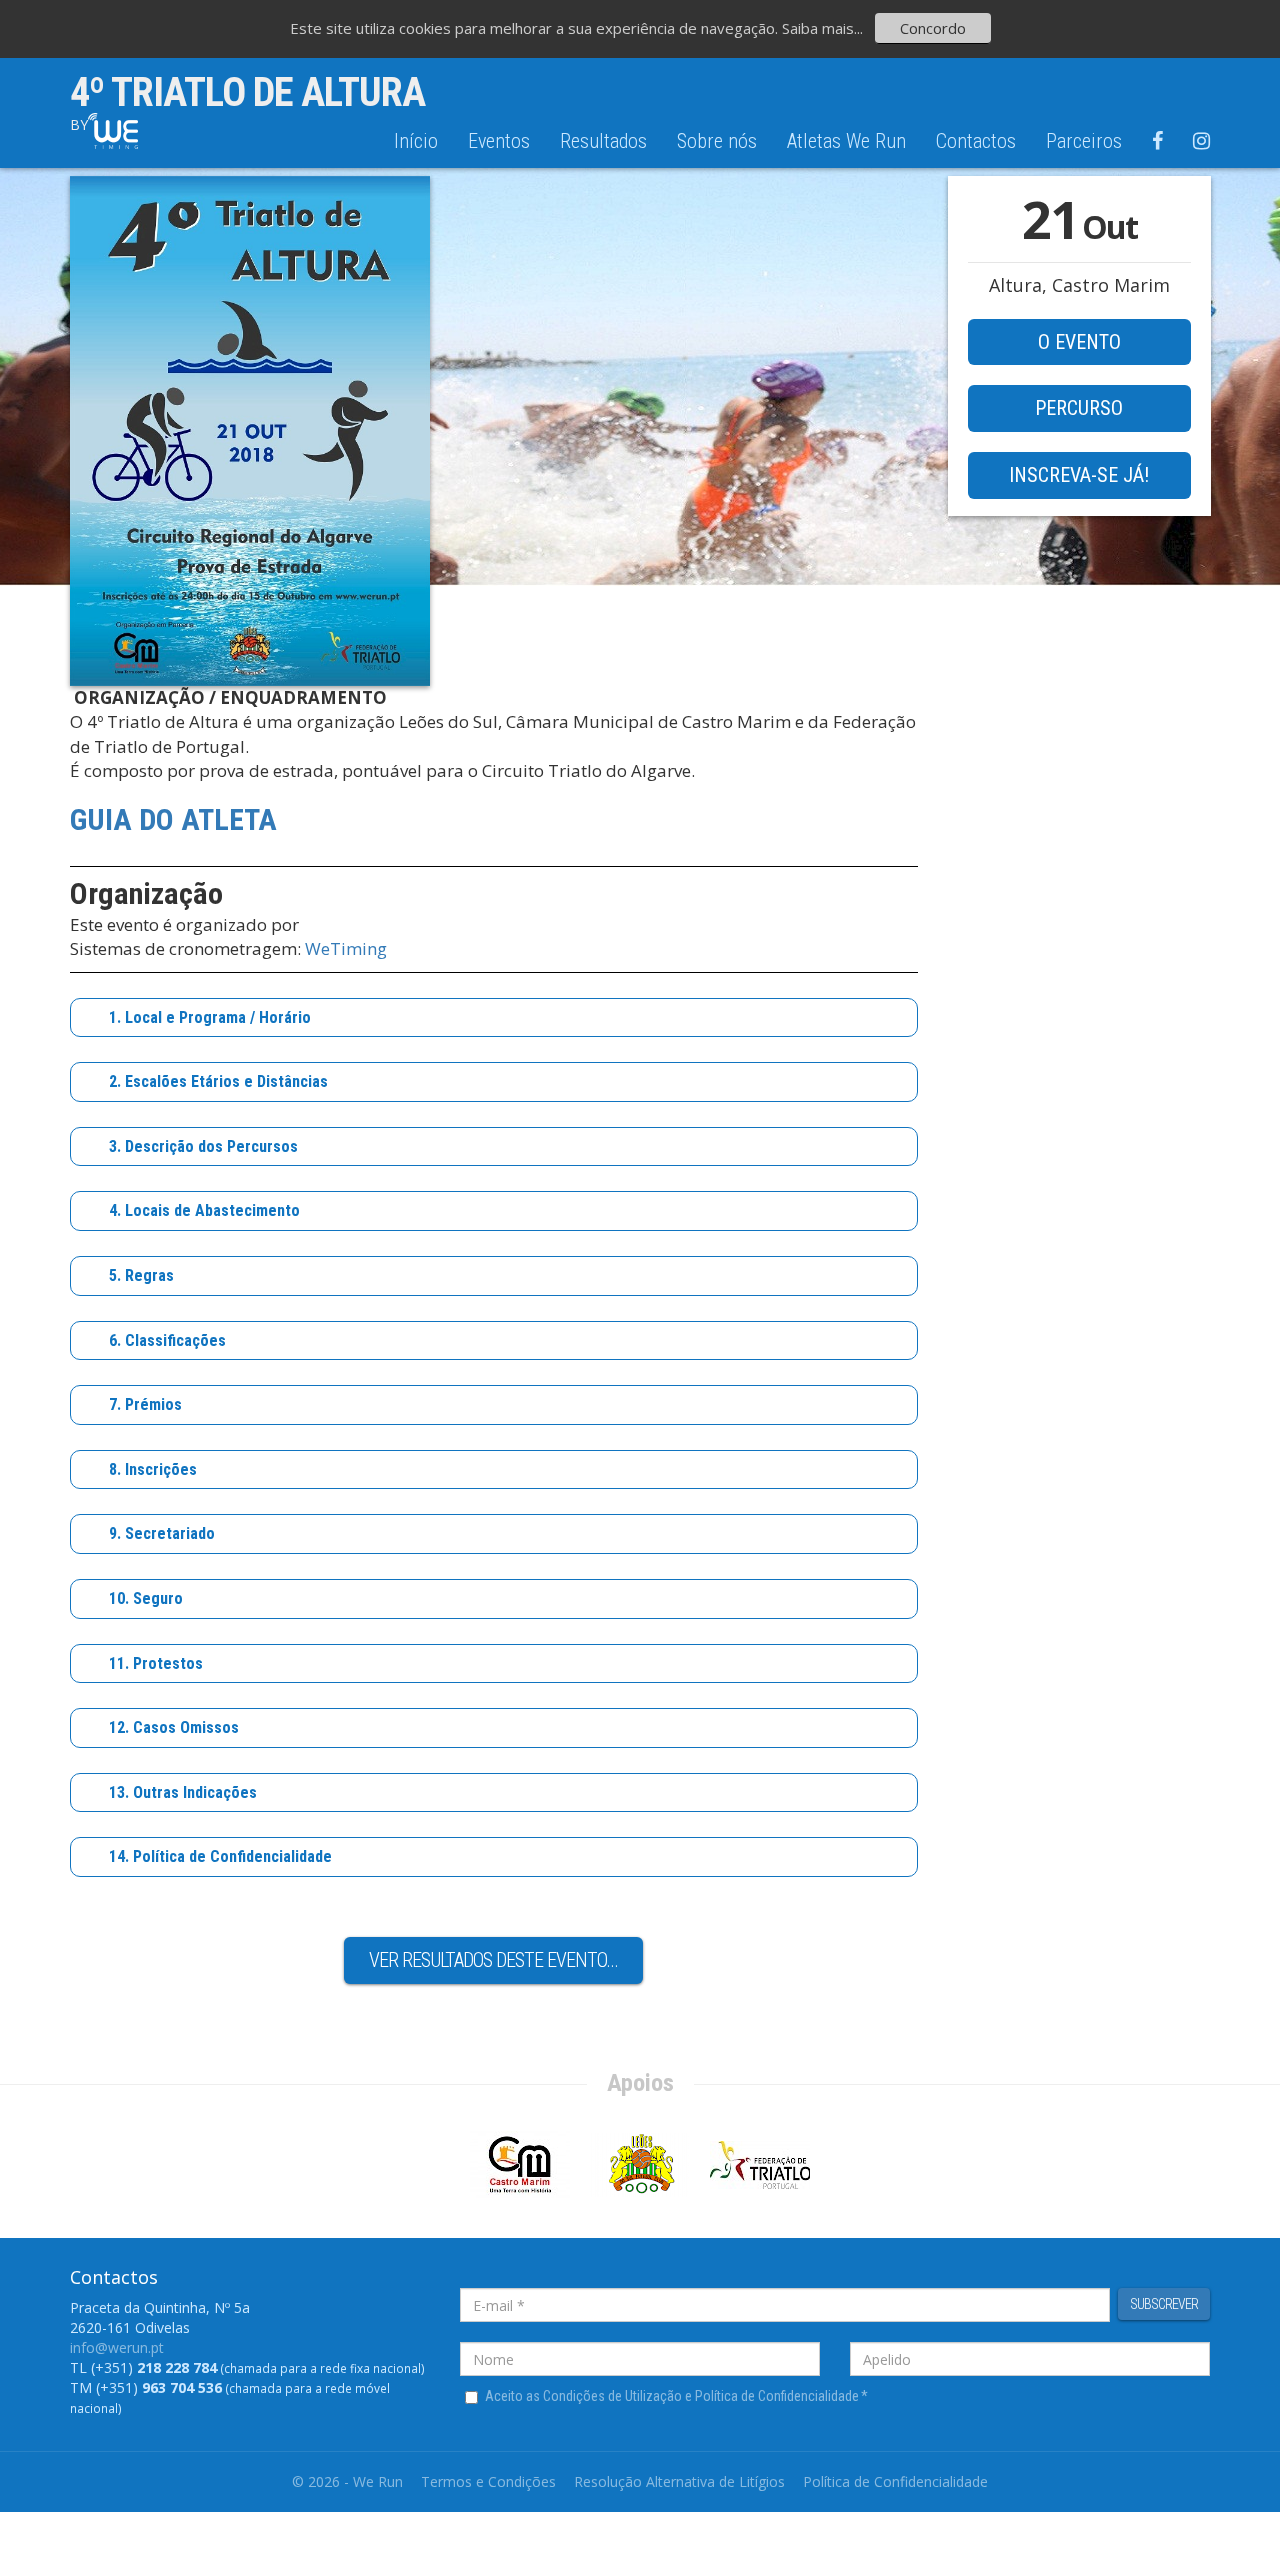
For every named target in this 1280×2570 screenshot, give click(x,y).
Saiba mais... (822, 28)
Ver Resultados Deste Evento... (493, 1960)
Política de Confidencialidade (895, 2481)
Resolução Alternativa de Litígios (679, 2481)
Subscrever (1164, 2304)
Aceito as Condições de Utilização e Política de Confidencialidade (676, 2396)
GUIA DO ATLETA (173, 819)
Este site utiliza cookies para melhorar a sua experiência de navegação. (536, 28)
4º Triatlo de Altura (247, 92)
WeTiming (346, 948)
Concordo (933, 28)
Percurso (1079, 408)
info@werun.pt (117, 2347)
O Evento (1079, 342)
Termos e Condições (488, 2481)
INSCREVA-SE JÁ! (1079, 475)
